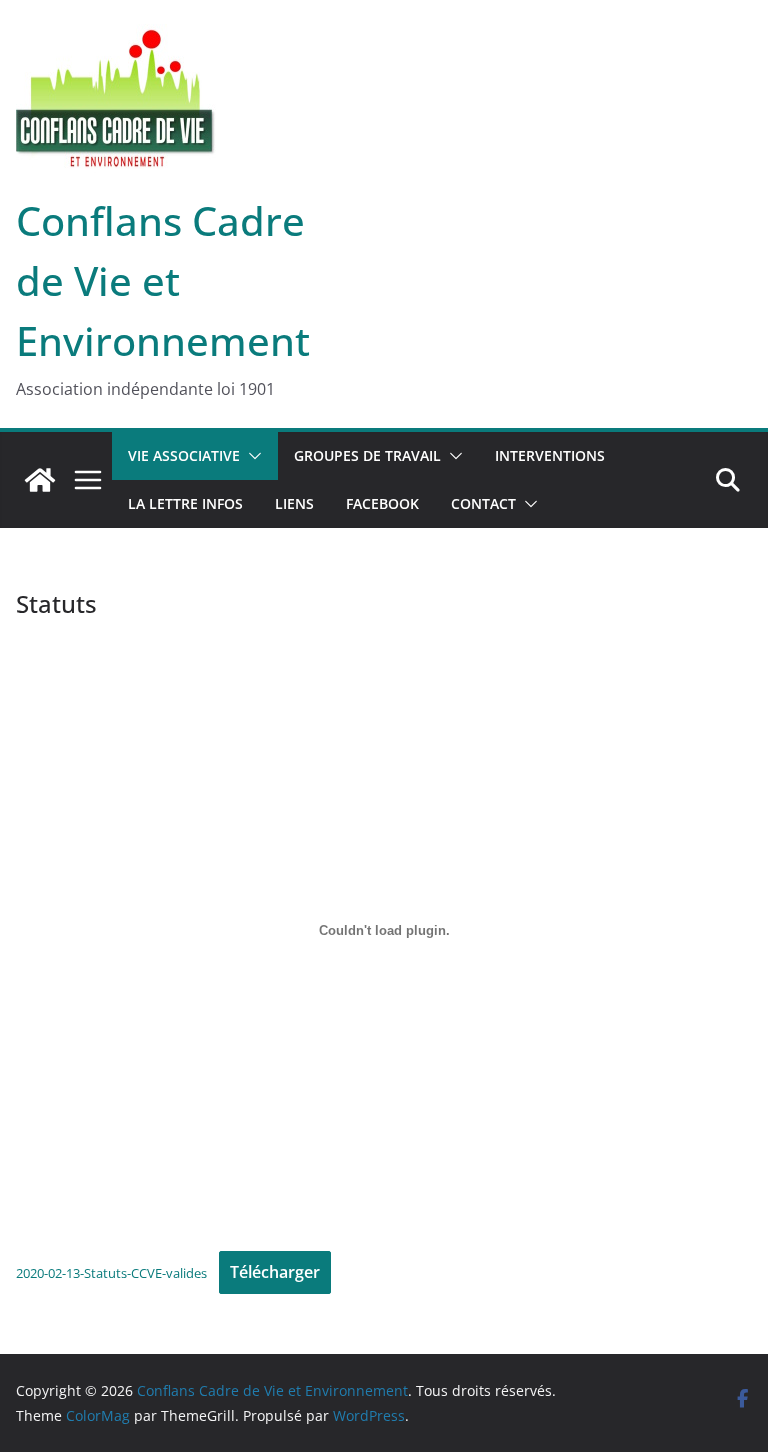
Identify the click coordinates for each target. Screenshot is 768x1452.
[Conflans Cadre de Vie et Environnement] (40, 480)
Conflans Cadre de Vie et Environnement (163, 280)
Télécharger (275, 1272)
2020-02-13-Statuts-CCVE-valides (111, 1273)
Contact (483, 503)
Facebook (382, 503)
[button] (251, 456)
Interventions (550, 455)
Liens (294, 503)
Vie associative (184, 455)
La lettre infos (185, 503)
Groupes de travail (367, 455)
